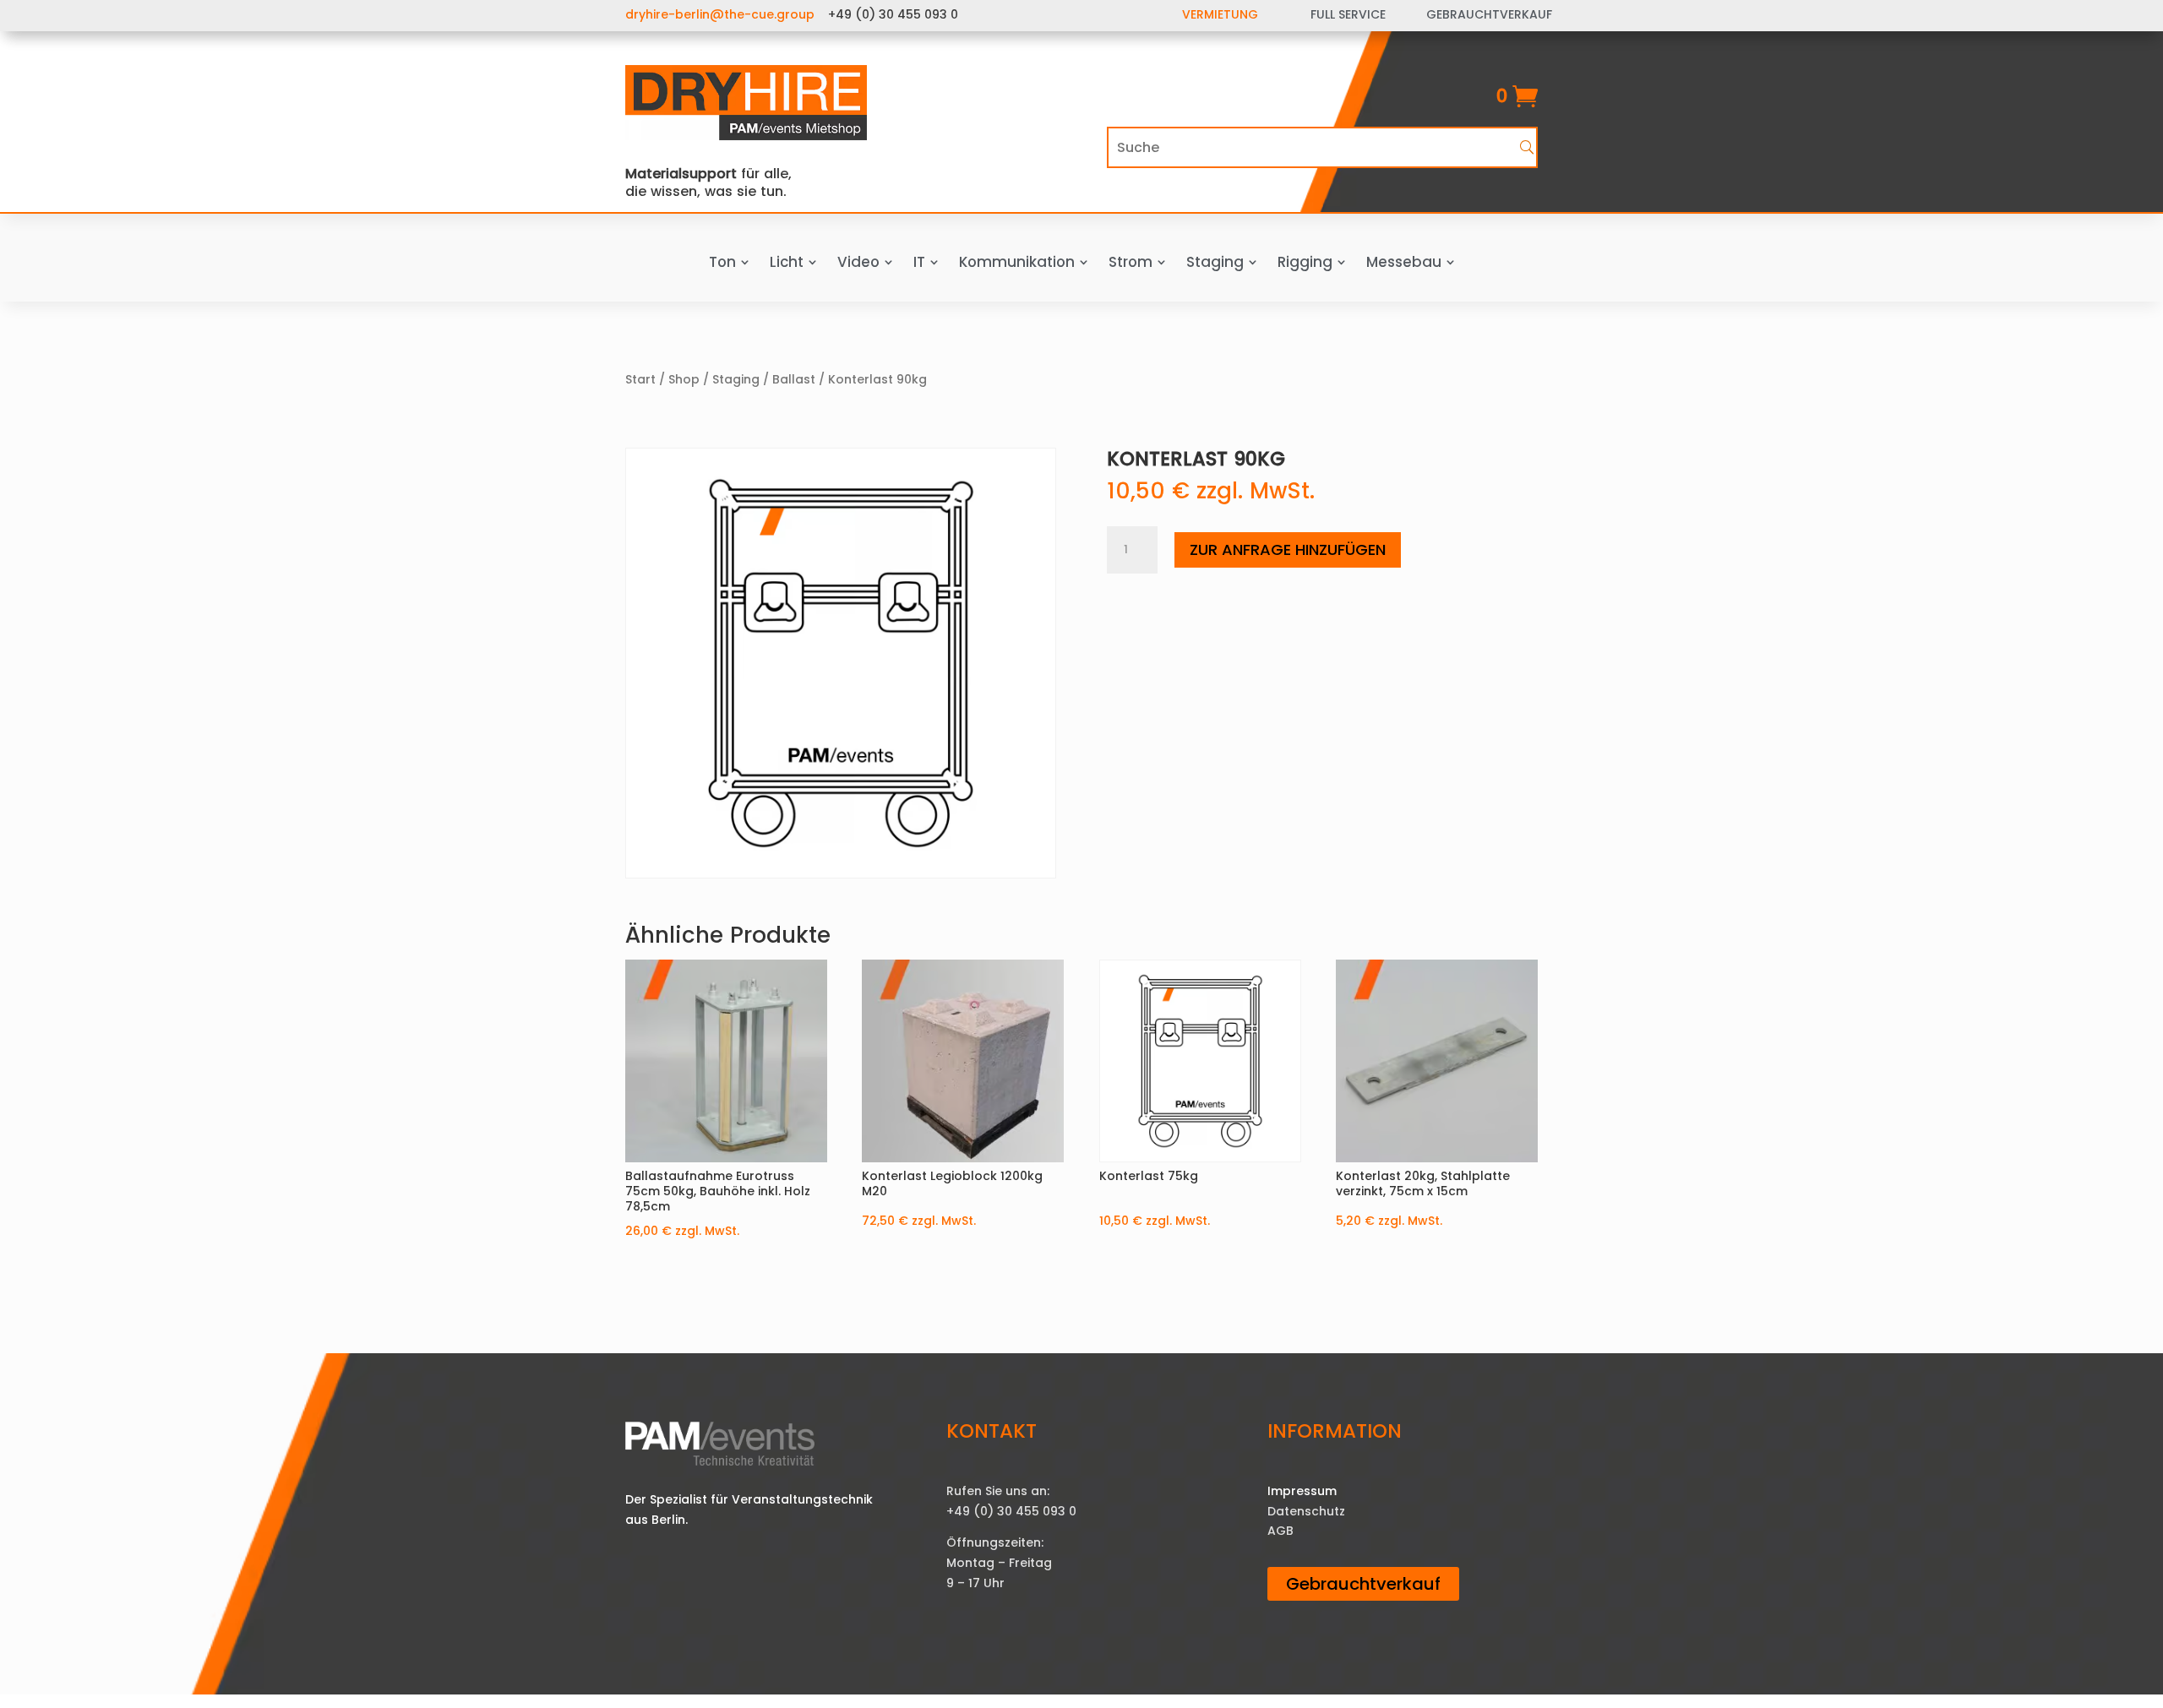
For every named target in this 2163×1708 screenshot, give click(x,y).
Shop (684, 379)
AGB (1280, 1531)
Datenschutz (1306, 1511)
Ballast (794, 379)
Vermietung (1220, 14)
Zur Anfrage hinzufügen (1288, 549)
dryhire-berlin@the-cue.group (720, 14)
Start (640, 379)
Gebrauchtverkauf (1363, 1584)
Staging (736, 379)
